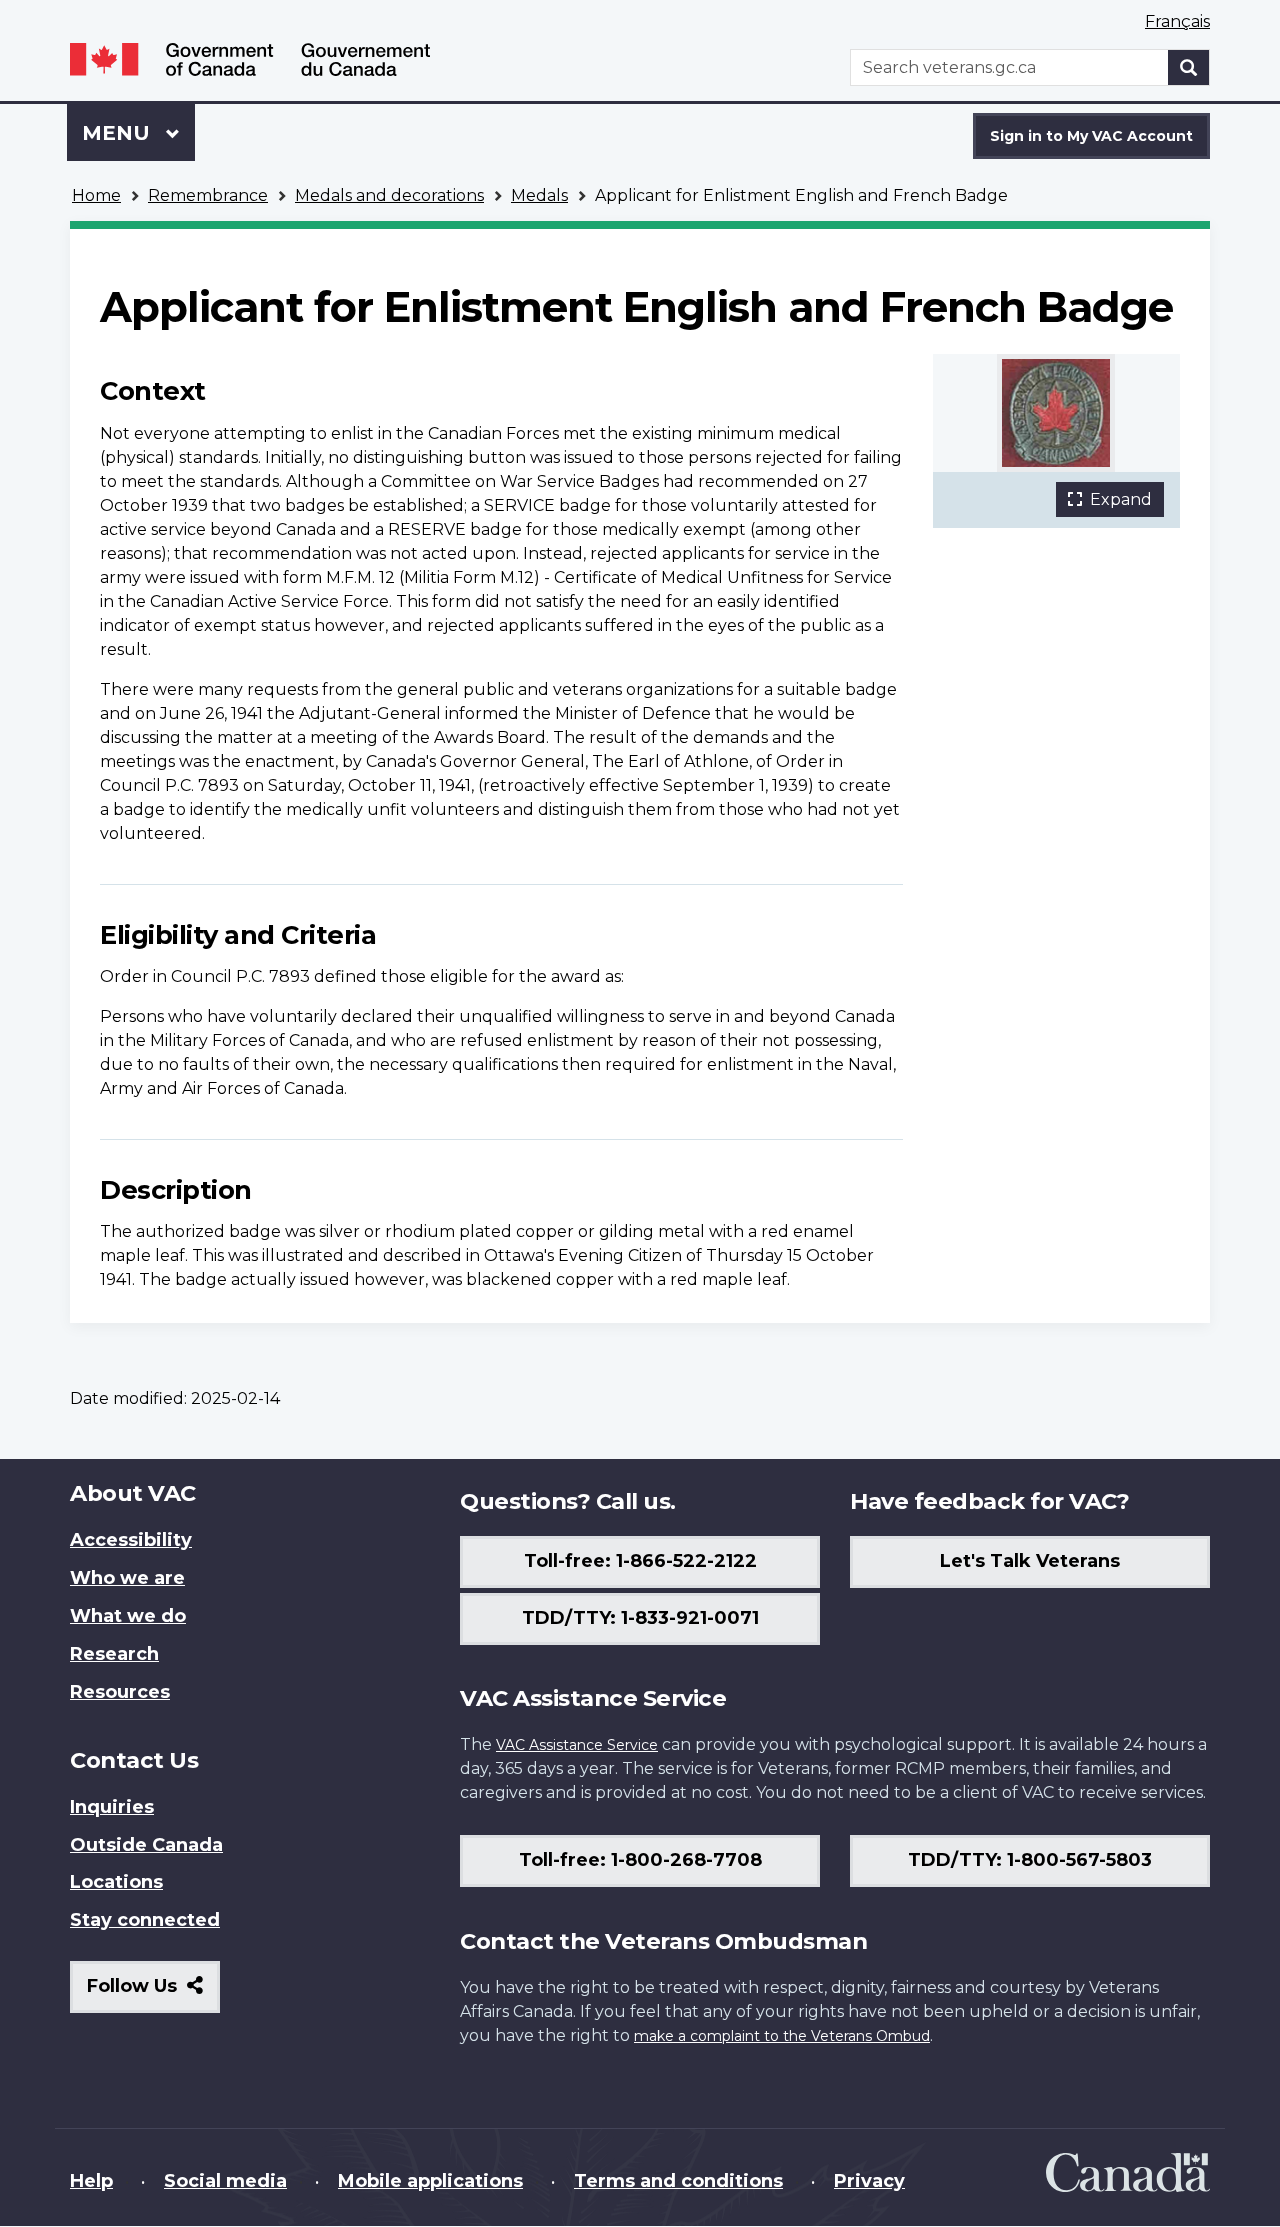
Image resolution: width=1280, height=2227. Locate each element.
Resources (120, 1692)
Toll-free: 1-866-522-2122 (640, 1561)
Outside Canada (146, 1845)
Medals (539, 195)
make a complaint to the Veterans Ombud (782, 2036)
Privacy (869, 2181)
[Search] (1189, 67)
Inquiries (112, 1807)
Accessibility (131, 1540)
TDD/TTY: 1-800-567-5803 (1030, 1860)
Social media (225, 2181)
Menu (119, 133)
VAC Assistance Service (577, 1745)
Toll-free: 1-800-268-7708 (640, 1860)
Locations (116, 1882)
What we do (128, 1616)
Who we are (127, 1578)
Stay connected (145, 1920)
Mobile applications (430, 2181)
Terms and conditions (678, 2181)
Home (96, 195)
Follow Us (153, 1993)
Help (91, 2181)
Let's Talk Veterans (1030, 1561)
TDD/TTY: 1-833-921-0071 (640, 1618)
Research (114, 1654)
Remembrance (208, 195)
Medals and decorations (389, 195)
